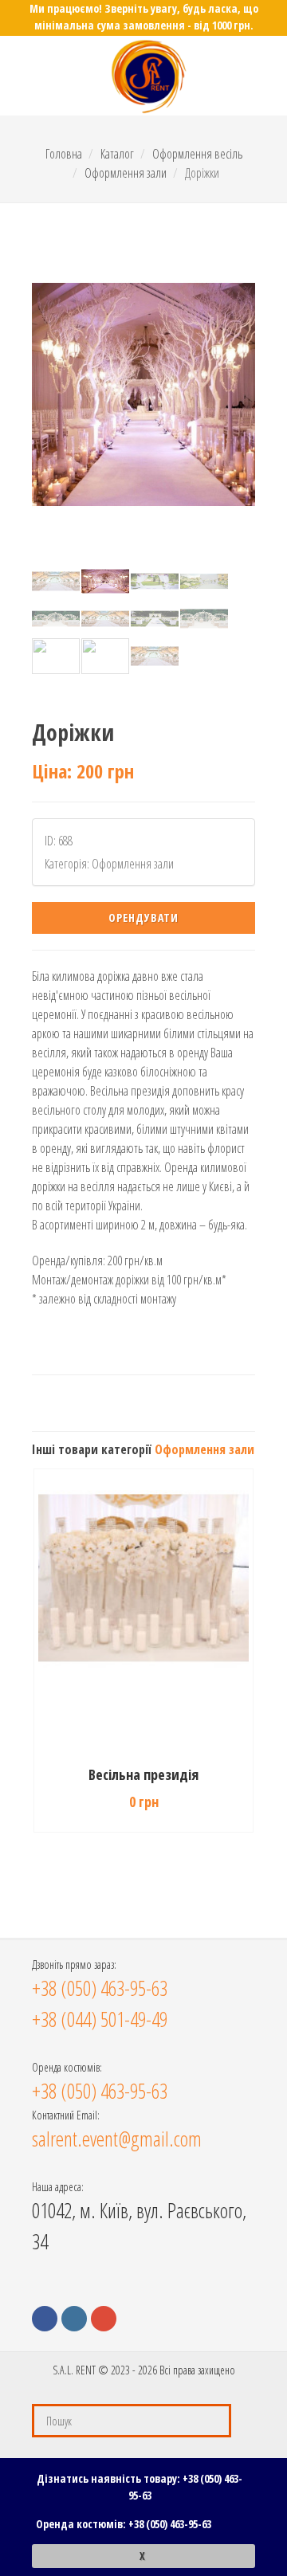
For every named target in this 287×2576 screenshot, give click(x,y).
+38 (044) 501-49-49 (100, 2019)
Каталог (117, 154)
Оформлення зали (126, 173)
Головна (64, 154)
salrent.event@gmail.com (117, 2139)
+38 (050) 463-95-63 (170, 2524)
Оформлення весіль (197, 154)
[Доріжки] (143, 394)
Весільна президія (143, 1774)
